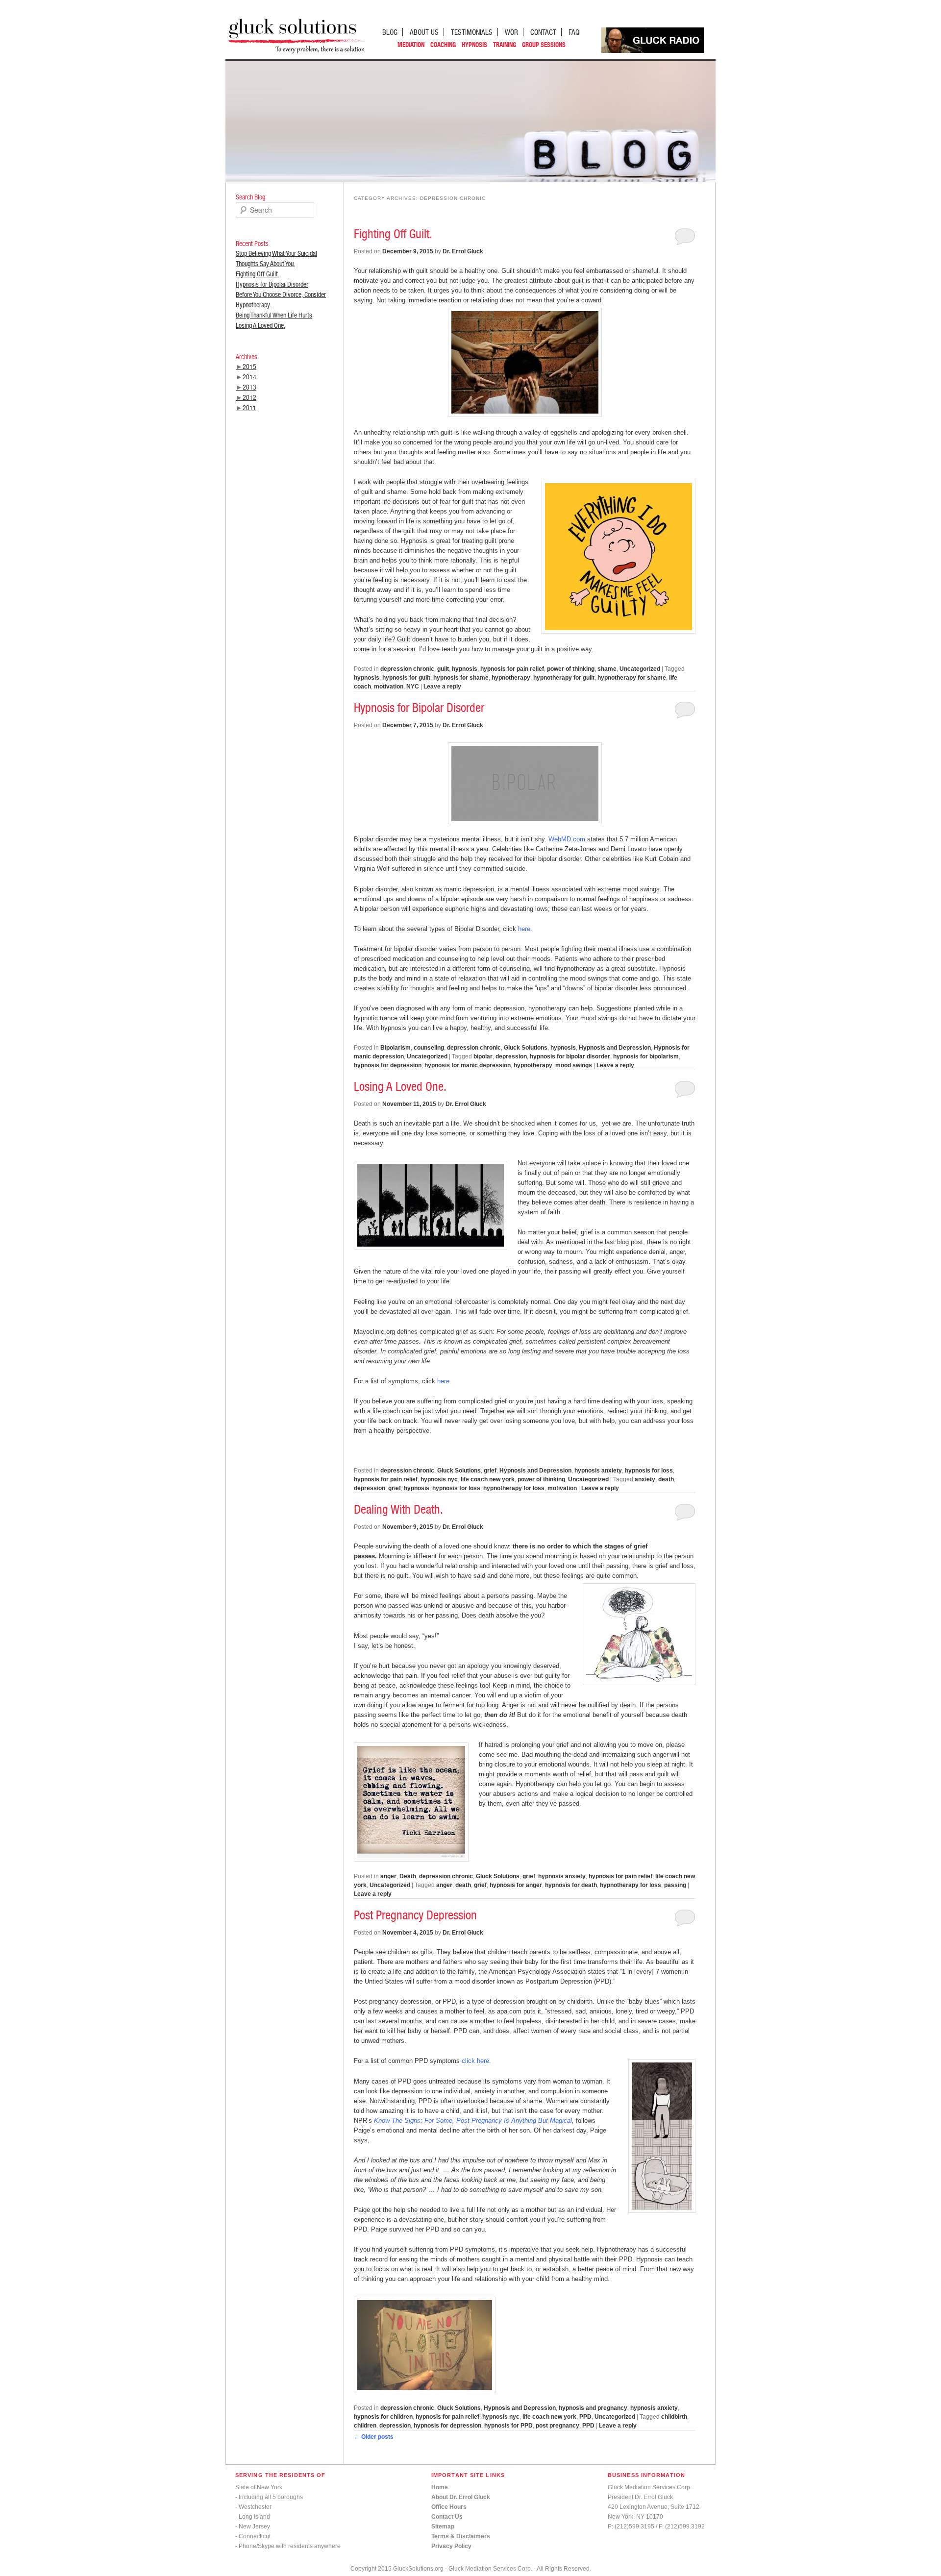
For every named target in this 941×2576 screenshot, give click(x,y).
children (365, 2426)
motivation (389, 687)
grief (490, 1471)
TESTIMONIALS (472, 32)
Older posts (374, 2437)
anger (388, 1876)
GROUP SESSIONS (544, 45)
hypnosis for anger (516, 1885)
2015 (249, 367)
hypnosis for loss (649, 1471)
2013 (249, 387)
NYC (413, 687)
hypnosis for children (383, 2417)
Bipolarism (396, 1048)
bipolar (483, 1056)
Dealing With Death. (398, 1509)
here (524, 929)
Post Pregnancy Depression (415, 1915)
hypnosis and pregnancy (593, 2408)
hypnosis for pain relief (512, 669)
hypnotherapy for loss (514, 1488)
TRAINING (505, 45)
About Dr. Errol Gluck (461, 2497)
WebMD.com (568, 839)
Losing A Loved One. (260, 325)
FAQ (574, 32)
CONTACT (543, 32)
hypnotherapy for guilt (564, 678)
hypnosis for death (571, 1885)
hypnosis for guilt (406, 678)
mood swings (574, 1065)
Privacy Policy (451, 2546)
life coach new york (488, 1479)
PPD (585, 2417)
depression (511, 1056)
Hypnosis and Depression (615, 1048)
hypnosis (465, 669)
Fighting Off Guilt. (258, 274)
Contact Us (447, 2517)
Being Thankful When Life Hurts (274, 315)
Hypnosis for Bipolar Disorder (272, 284)
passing (675, 1885)
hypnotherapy (511, 678)
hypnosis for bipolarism (646, 1056)
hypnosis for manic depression (468, 1065)
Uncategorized (640, 669)
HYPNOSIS (474, 45)
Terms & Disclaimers (461, 2536)
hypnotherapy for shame (632, 678)
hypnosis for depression (388, 1065)
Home (440, 2487)
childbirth (674, 2417)
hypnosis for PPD (508, 2426)
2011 (249, 408)
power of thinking (571, 669)
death (666, 1479)
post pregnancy (557, 2426)
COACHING (443, 45)
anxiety (645, 1479)
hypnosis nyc (439, 1479)
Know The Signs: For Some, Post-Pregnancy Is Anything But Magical (473, 2121)
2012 (249, 397)
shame (607, 669)
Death (408, 1876)
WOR (511, 32)
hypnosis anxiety (598, 1471)
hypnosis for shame (461, 678)
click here (475, 2061)
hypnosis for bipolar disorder (570, 1056)
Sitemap (443, 2527)
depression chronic (407, 669)
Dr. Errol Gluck (463, 251)
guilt (443, 669)
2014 (249, 377)
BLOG (390, 32)
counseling (429, 1048)
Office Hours (449, 2507)
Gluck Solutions (526, 1048)
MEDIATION (411, 45)
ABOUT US (424, 32)
